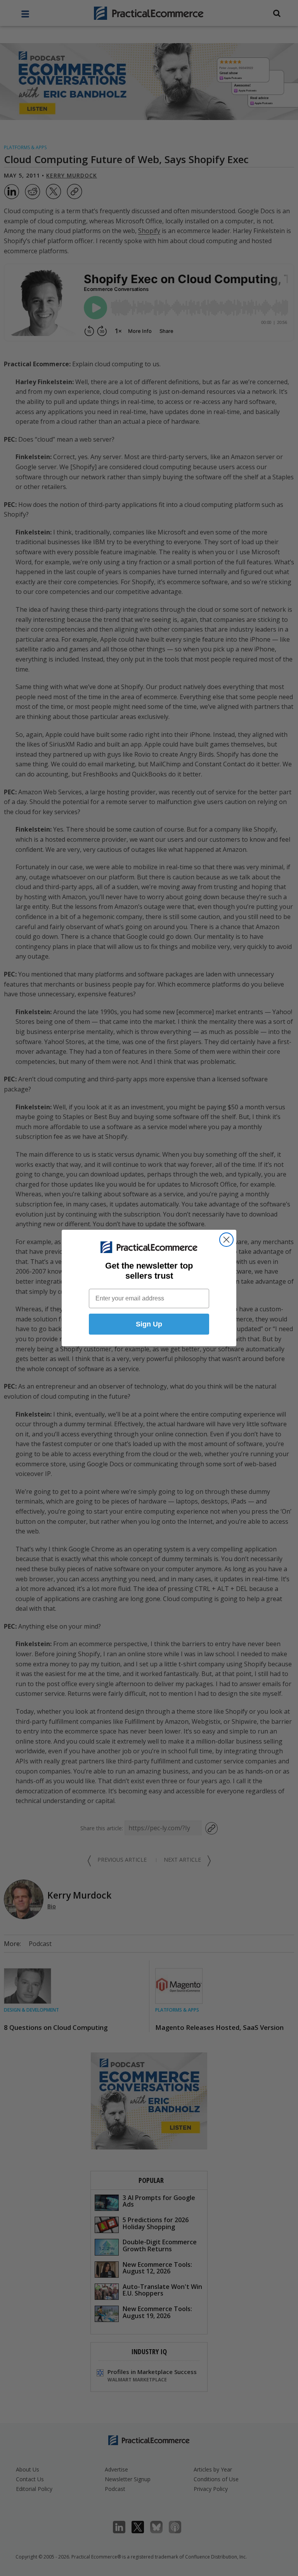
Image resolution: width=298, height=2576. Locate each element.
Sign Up (149, 1324)
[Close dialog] (226, 1240)
